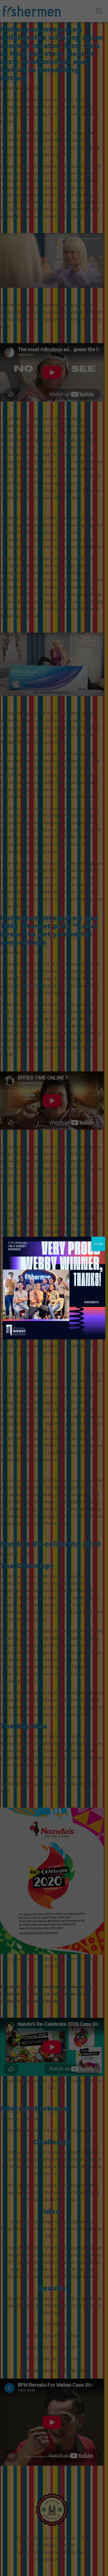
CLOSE (98, 1244)
